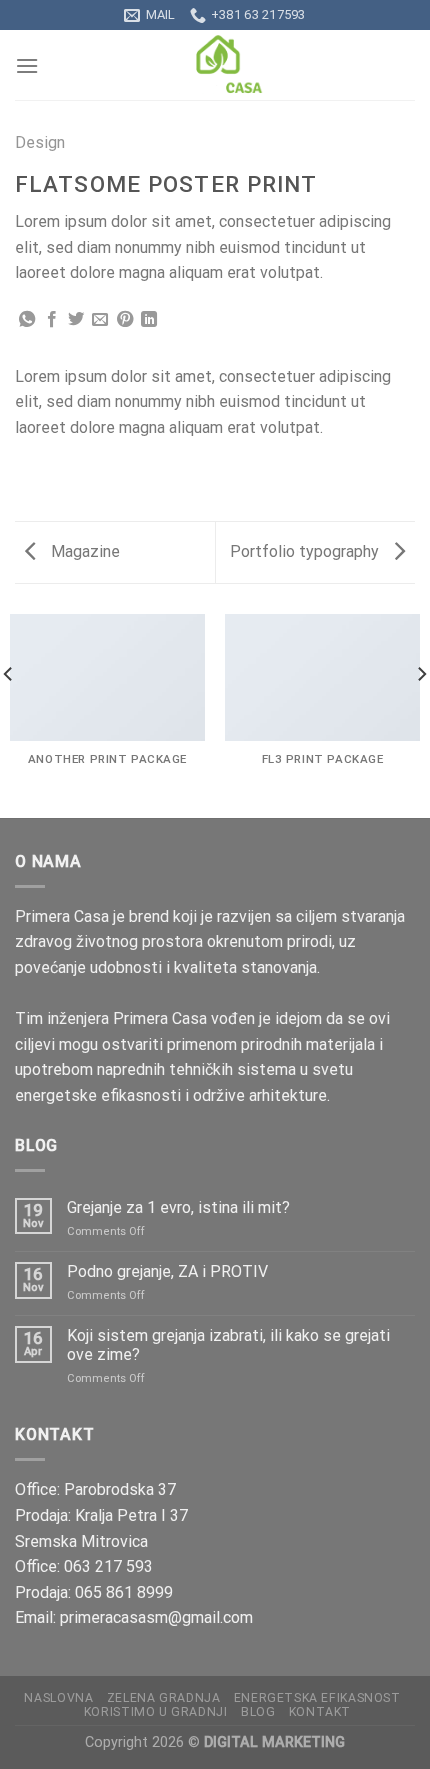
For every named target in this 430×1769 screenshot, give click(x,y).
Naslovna (58, 1698)
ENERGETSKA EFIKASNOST (317, 1698)
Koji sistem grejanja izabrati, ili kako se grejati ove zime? (228, 1345)
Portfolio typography (306, 551)
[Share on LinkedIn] (149, 320)
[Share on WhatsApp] (27, 320)
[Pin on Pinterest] (125, 320)
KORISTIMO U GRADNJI (156, 1712)
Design (40, 142)
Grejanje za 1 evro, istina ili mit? (178, 1207)
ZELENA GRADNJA (164, 1698)
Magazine (83, 551)
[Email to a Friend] (100, 320)
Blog (258, 1712)
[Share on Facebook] (52, 320)
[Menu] (27, 65)
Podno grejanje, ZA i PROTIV (167, 1271)
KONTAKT (320, 1712)
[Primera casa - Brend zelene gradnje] (215, 65)
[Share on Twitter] (76, 320)
